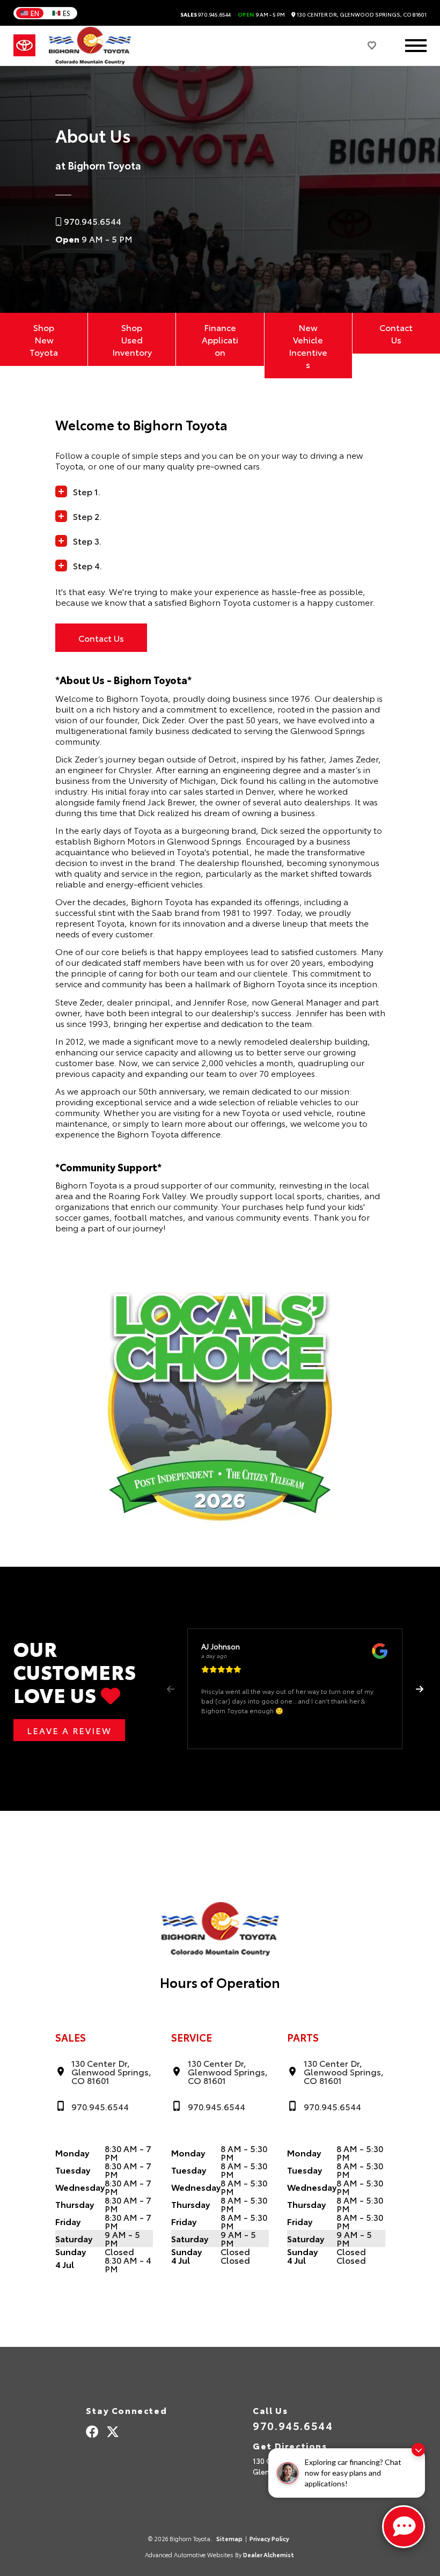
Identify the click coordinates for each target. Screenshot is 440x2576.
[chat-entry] (404, 2527)
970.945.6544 (206, 14)
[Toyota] (24, 46)
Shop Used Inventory (132, 339)
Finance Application (220, 339)
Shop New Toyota (44, 339)
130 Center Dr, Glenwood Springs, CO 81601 (361, 14)
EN (35, 13)
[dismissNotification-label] (418, 2450)
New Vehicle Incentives (308, 346)
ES (67, 13)
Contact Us (396, 333)
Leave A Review (69, 1730)
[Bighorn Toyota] (90, 46)
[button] (419, 1689)
